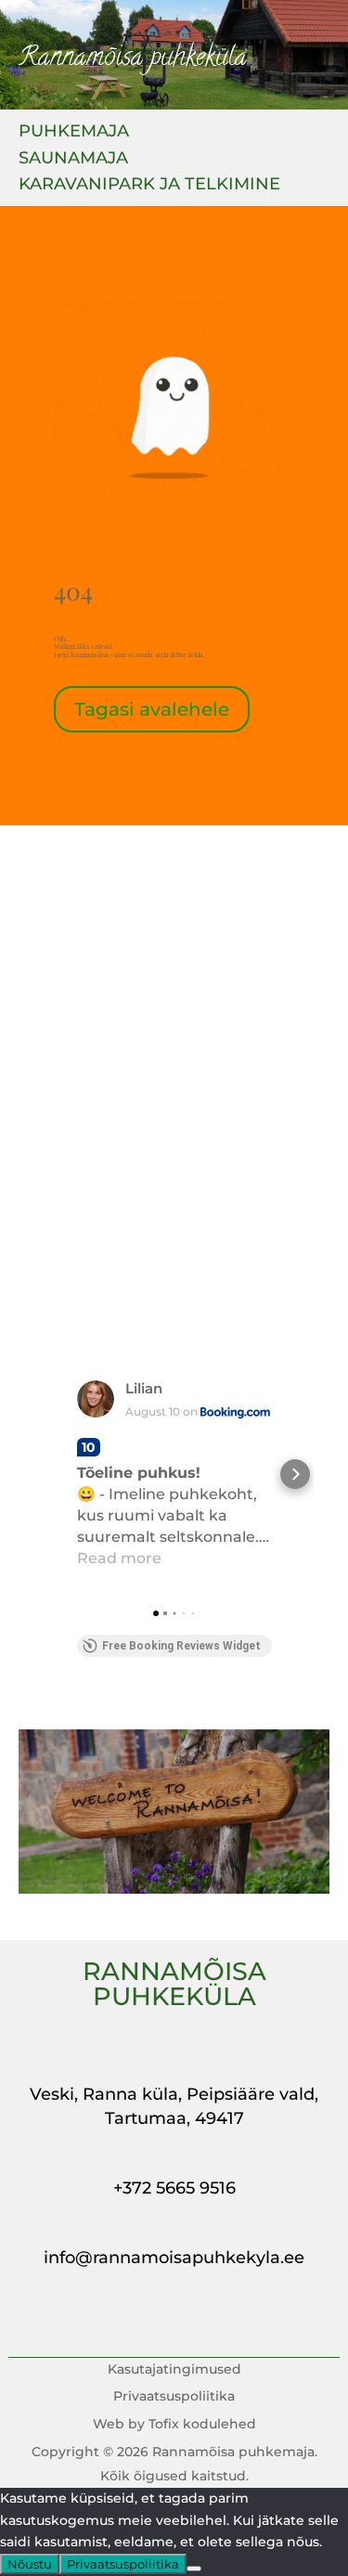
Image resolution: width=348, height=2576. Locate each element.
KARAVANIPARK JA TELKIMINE (149, 186)
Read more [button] (119, 1558)
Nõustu (30, 2564)
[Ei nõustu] (194, 2569)
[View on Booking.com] (96, 1399)
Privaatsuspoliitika (123, 2564)
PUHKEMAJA (74, 133)
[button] (54, 1474)
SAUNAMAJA (73, 160)
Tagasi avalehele (152, 709)
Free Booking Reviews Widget (181, 1646)
